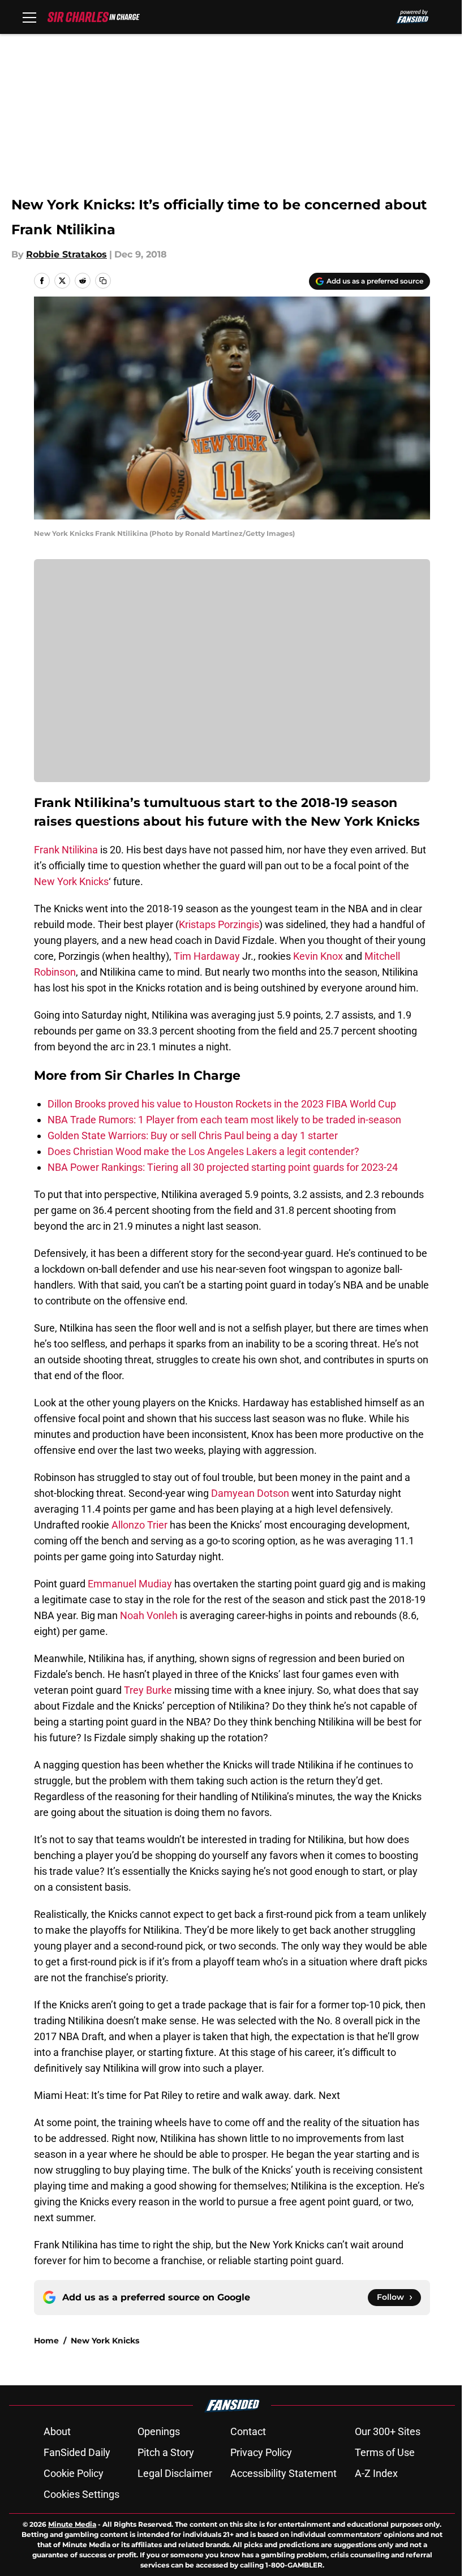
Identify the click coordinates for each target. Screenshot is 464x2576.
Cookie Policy (74, 2473)
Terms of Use (385, 2452)
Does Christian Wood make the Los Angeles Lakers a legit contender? (203, 1151)
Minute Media (72, 2524)
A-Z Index (376, 2473)
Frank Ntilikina (66, 850)
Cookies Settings (81, 2494)
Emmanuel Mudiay (130, 1584)
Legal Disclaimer (175, 2473)
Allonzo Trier (139, 1525)
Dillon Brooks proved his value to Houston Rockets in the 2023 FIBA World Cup (222, 1104)
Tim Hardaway (207, 956)
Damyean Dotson (250, 1493)
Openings (159, 2431)
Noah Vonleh (149, 1615)
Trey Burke (148, 1690)
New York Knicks (71, 881)
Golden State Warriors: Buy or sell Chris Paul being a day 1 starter (193, 1135)
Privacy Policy (261, 2452)
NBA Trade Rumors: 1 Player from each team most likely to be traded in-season (224, 1120)
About (57, 2431)
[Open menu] (29, 17)
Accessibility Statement (283, 2473)
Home (46, 2341)
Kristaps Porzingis (219, 924)
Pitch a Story (166, 2452)
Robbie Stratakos (66, 254)
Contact (248, 2431)
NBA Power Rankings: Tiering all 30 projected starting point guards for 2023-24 (223, 1167)
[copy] (103, 281)
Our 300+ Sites (388, 2431)
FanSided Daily (77, 2452)
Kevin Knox (318, 956)
